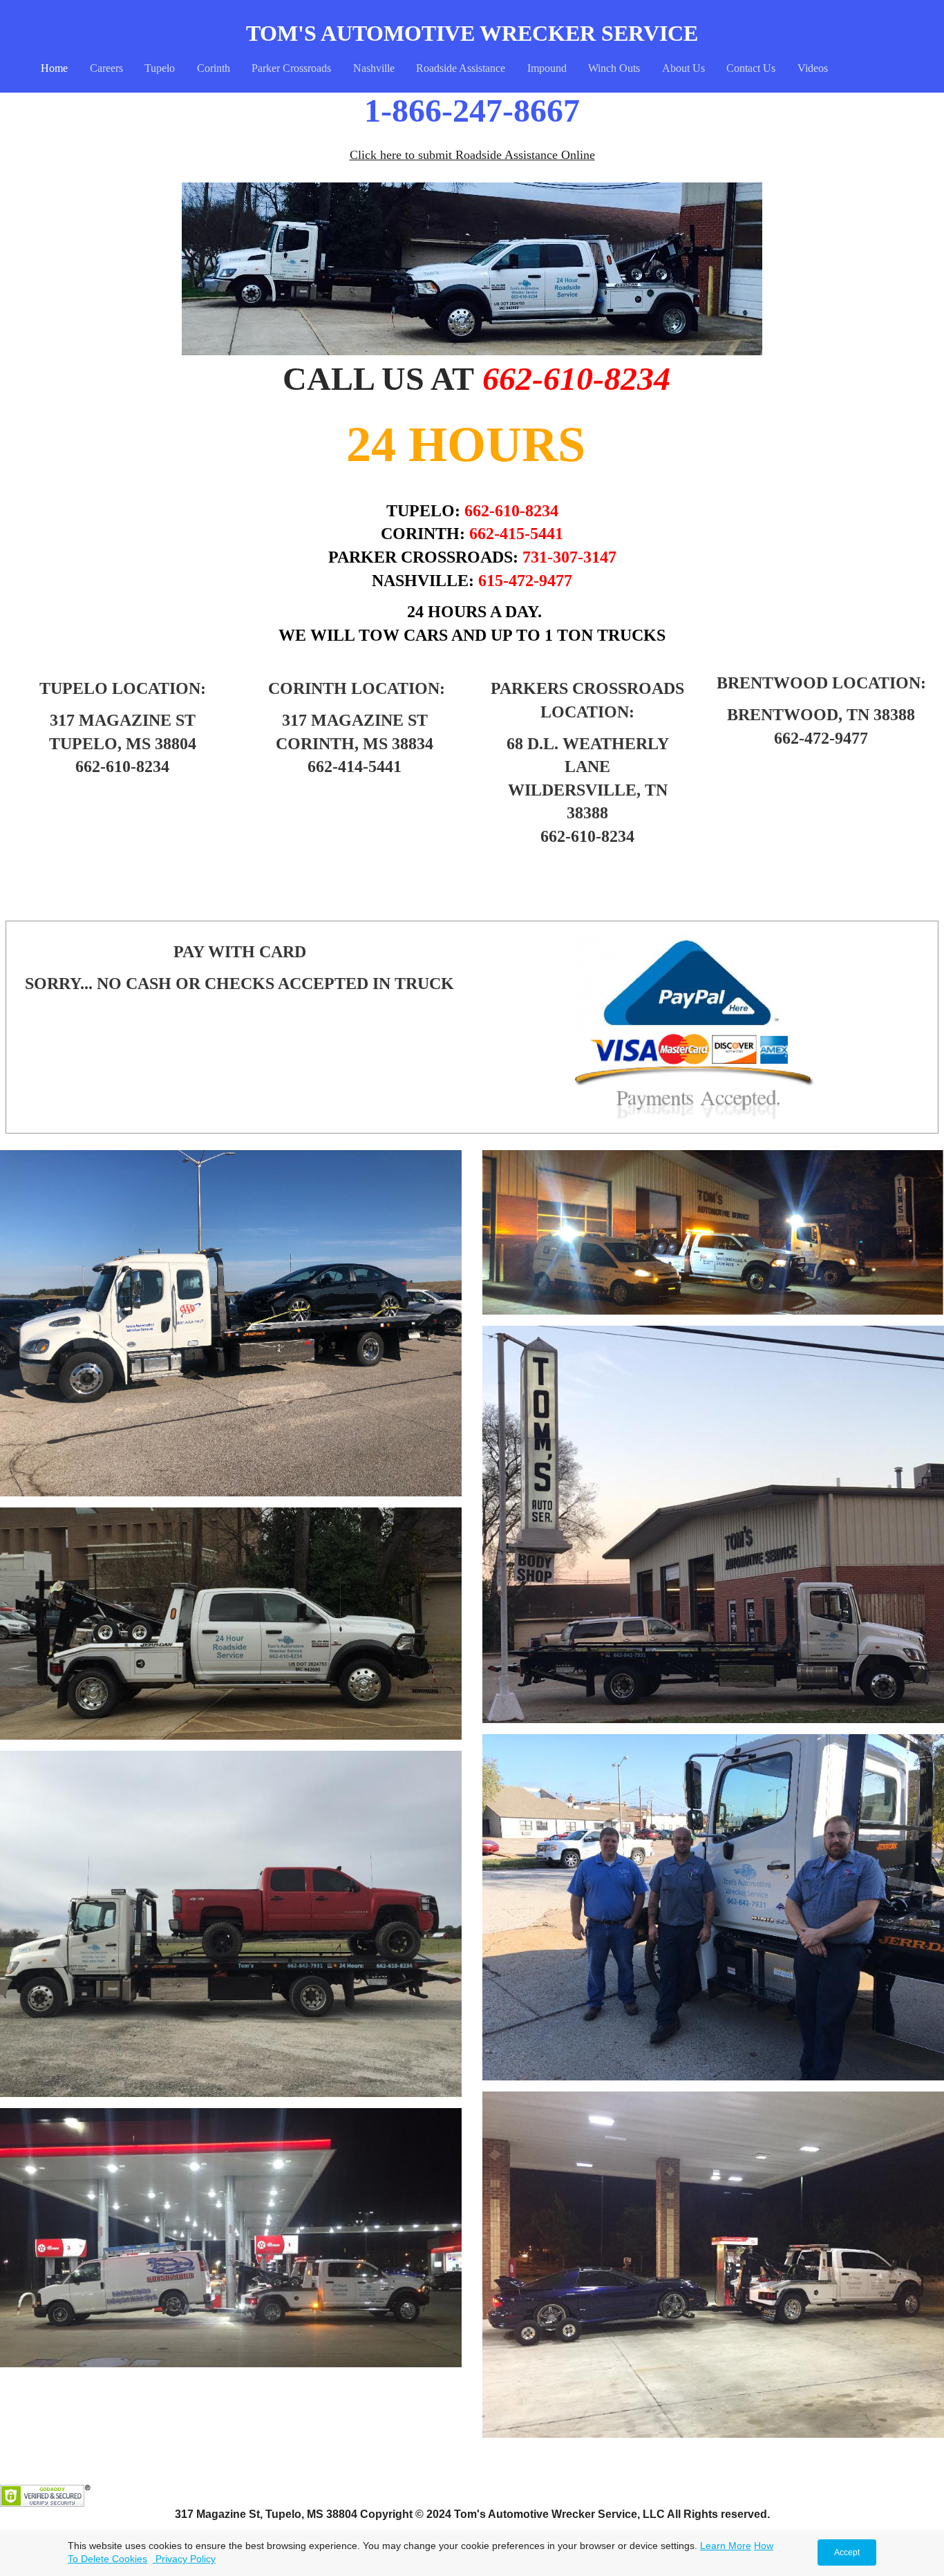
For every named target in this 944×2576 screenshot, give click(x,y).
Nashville (374, 68)
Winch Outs (614, 68)
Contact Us (751, 68)
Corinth (214, 68)
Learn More (726, 2546)
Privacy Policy (184, 2559)
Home (54, 68)
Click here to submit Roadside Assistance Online (472, 155)
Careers (106, 68)
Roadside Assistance (461, 68)
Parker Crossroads (291, 68)
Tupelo (160, 68)
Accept (847, 2553)
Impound (547, 68)
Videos (813, 68)
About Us (683, 68)
